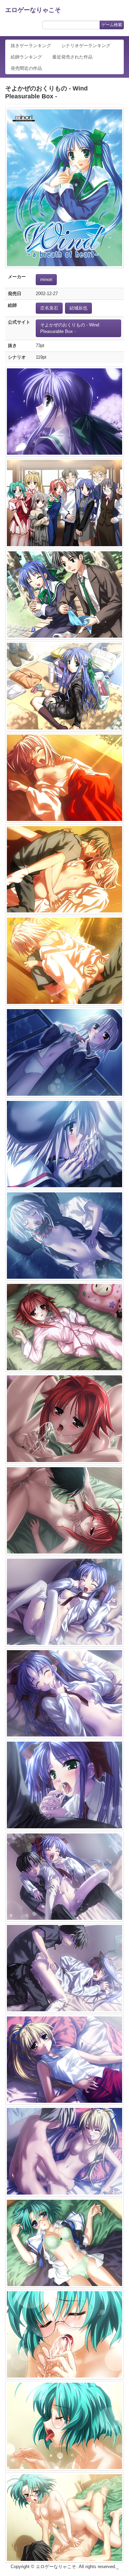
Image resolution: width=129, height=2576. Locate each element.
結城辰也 (78, 308)
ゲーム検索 (112, 25)
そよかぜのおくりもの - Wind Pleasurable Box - (70, 328)
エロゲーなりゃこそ (33, 10)
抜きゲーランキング (31, 46)
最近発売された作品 (72, 57)
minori (46, 279)
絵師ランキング (26, 57)
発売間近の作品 (26, 68)
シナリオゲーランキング (86, 46)
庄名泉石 (49, 308)
